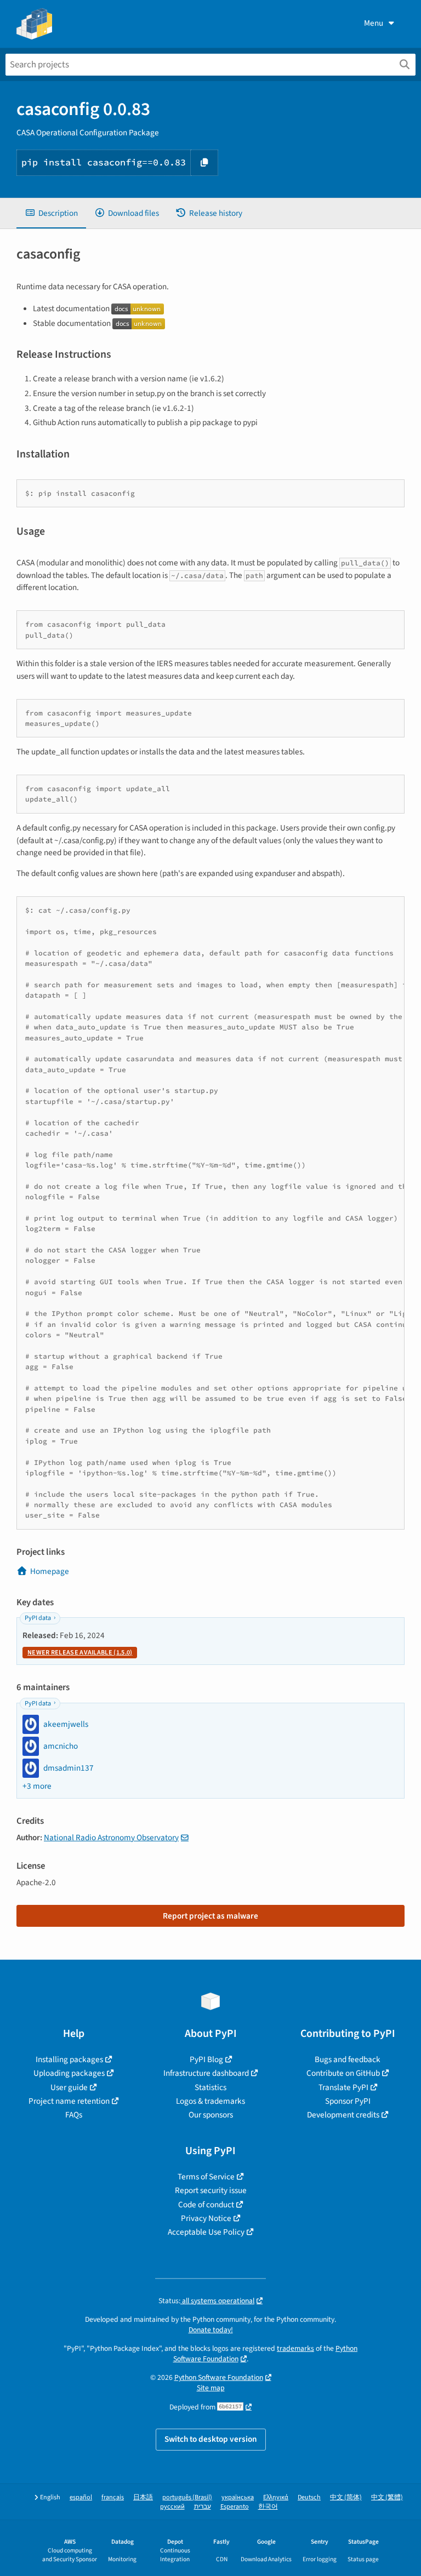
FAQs (74, 2115)
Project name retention (69, 2101)
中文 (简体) (346, 2497)
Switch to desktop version (211, 2439)
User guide (69, 2087)
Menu (374, 23)
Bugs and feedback (348, 2059)
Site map (211, 2388)
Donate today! (211, 2330)
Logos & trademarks (210, 2101)
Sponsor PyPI (348, 2101)
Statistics (210, 2087)
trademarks (295, 2348)
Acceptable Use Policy (206, 2232)
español (81, 2497)
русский (172, 2507)
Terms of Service (206, 2177)
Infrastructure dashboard (206, 2073)
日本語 (143, 2497)
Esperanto (235, 2507)
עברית (203, 2507)
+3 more (37, 1786)
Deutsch (309, 2497)
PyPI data (38, 1618)
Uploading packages (69, 2073)
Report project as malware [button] (210, 1916)
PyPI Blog (206, 2059)
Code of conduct (206, 2205)
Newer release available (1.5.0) (80, 1653)
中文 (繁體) (387, 2497)
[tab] (51, 213)
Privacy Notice (206, 2218)
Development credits (343, 2115)
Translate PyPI (343, 2087)
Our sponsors (211, 2115)
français (113, 2497)
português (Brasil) (187, 2497)
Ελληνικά (276, 2497)
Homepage (50, 1571)
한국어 (268, 2507)
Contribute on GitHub (343, 2073)
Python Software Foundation (219, 2377)
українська (238, 2497)
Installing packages (69, 2059)
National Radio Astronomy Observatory (111, 1837)
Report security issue (211, 2190)
